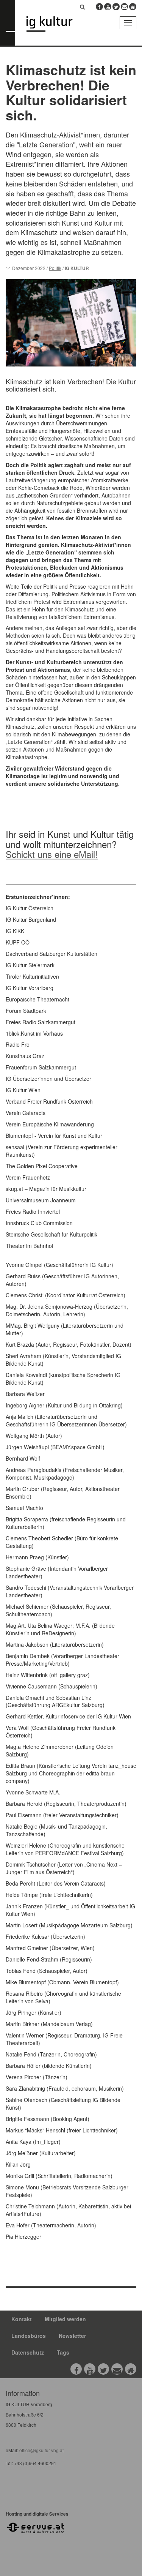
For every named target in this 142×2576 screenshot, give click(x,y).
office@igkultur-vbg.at (41, 2450)
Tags (63, 2352)
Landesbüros (29, 2336)
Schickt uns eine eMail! (52, 854)
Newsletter (72, 2336)
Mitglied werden (65, 2319)
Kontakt (22, 2319)
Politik (55, 268)
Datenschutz (28, 2352)
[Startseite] (55, 24)
